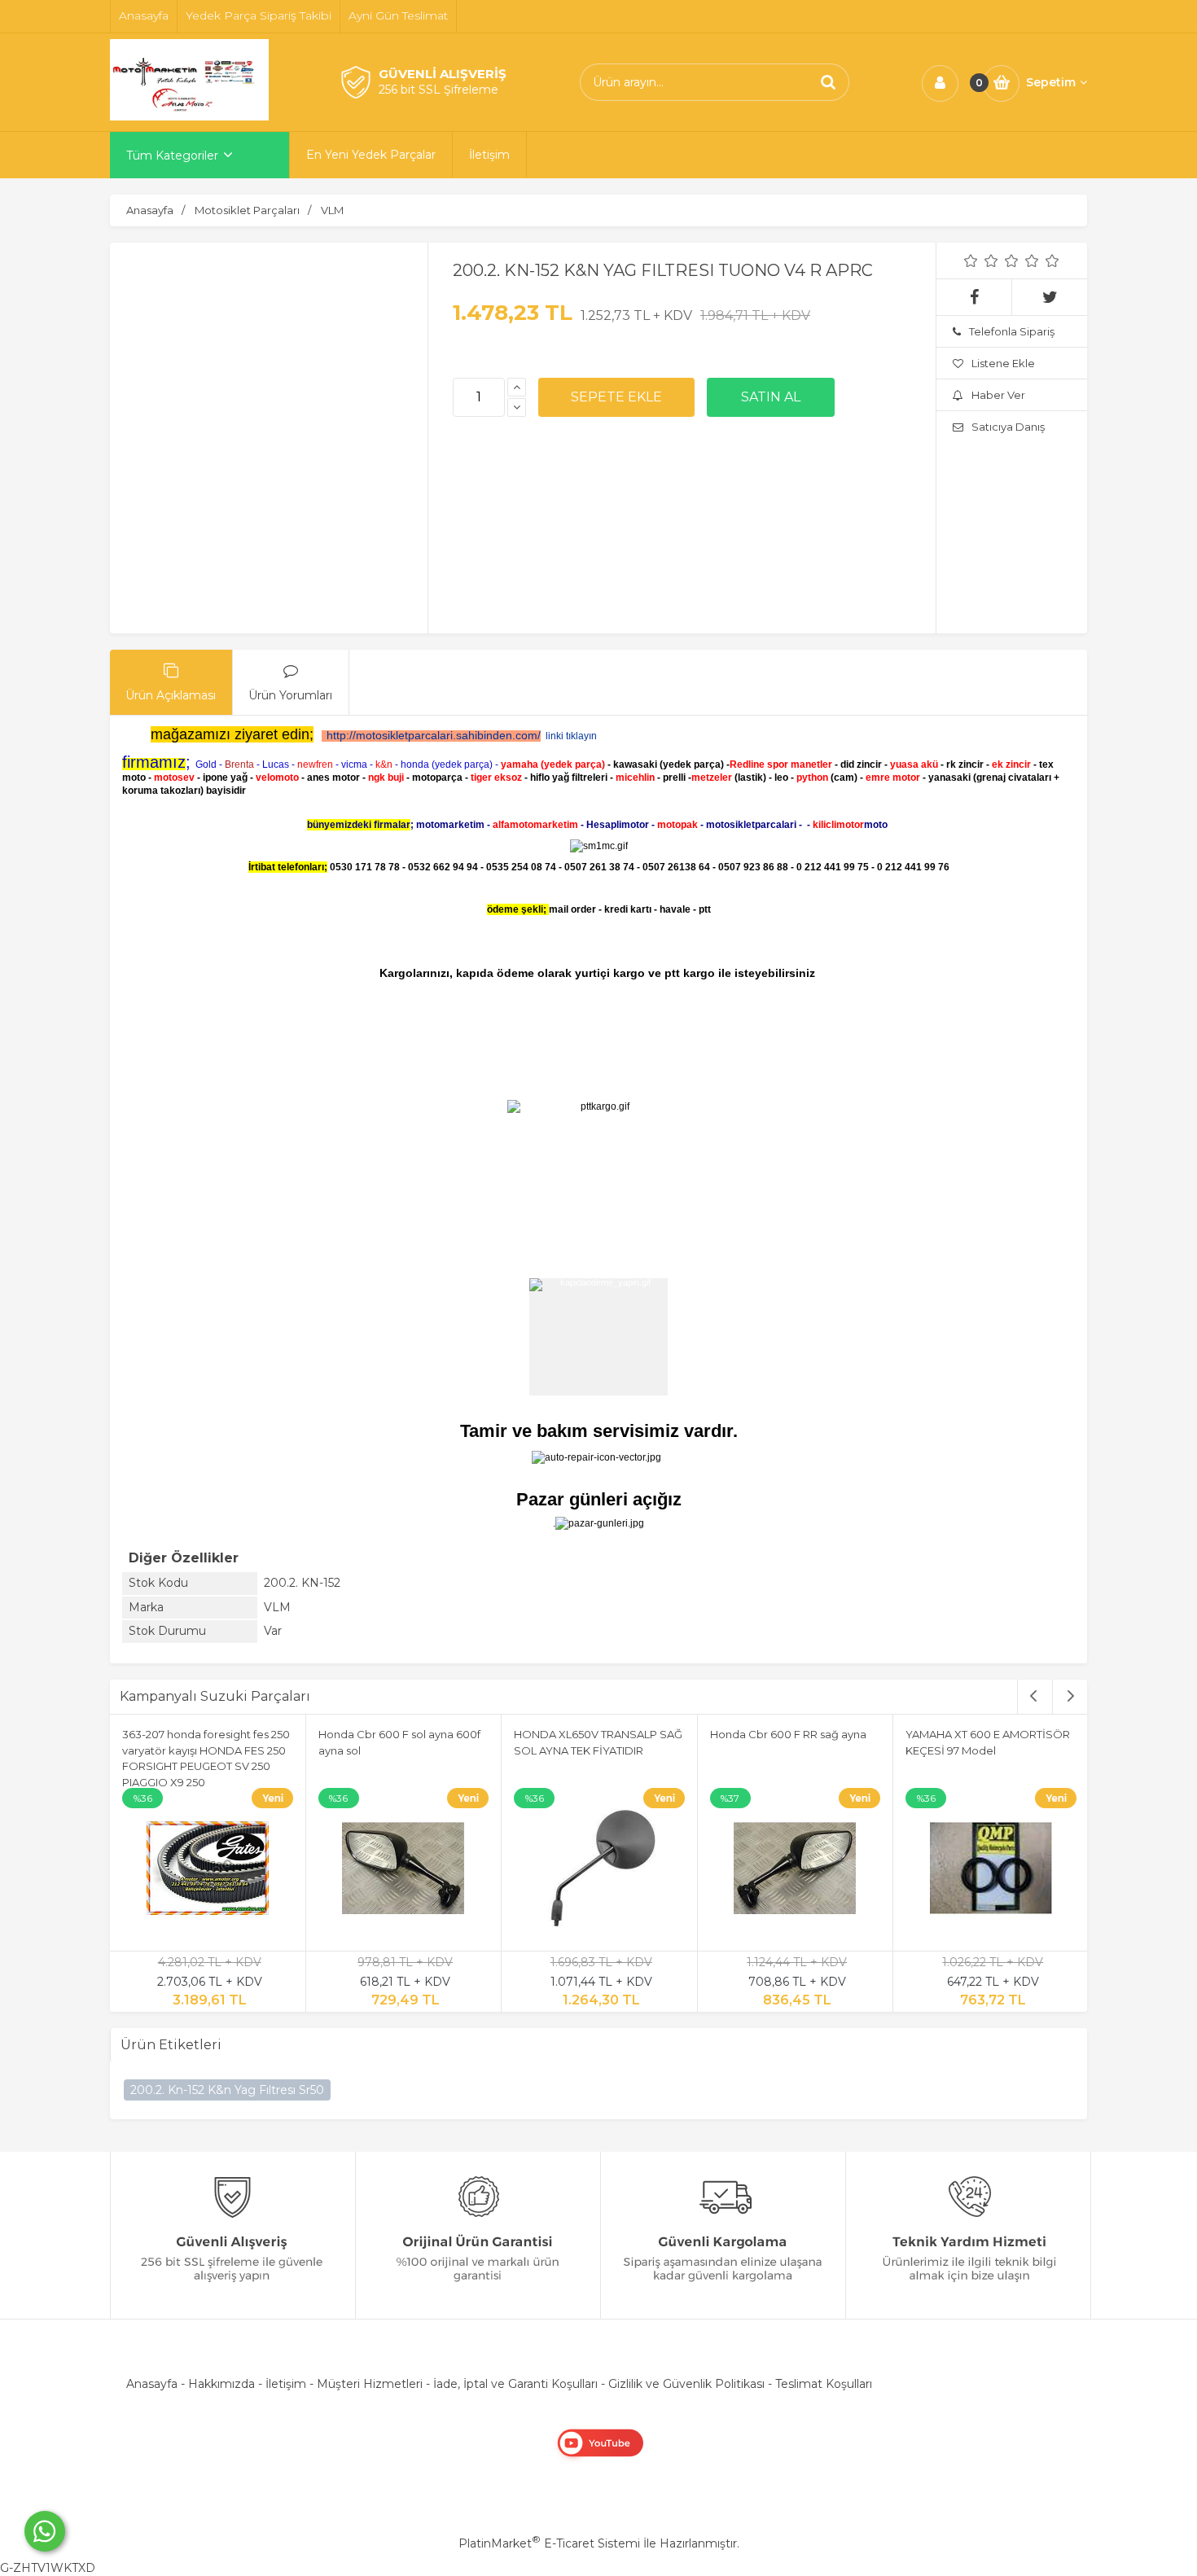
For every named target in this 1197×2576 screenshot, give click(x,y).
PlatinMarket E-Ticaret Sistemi (549, 2543)
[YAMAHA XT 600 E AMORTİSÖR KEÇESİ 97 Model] (208, 1871)
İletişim (286, 2384)
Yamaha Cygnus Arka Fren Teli (593, 1734)
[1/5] (971, 261)
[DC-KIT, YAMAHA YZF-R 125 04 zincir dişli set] (991, 1871)
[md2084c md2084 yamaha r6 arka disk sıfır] (796, 1871)
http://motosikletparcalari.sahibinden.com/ (434, 735)
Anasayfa (152, 2384)
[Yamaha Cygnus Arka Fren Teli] (599, 1871)
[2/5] (981, 261)
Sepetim (1051, 82)
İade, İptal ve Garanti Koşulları (515, 2384)
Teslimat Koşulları (824, 2384)
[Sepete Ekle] (616, 397)
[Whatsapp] (45, 2531)
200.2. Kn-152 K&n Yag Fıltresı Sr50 (227, 2090)
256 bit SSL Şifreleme (438, 90)
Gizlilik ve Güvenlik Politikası (686, 2384)
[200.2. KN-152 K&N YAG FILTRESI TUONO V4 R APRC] (289, 422)
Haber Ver (998, 395)
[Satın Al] (771, 397)
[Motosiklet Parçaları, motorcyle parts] (189, 116)
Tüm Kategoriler (172, 156)
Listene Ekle (1003, 363)
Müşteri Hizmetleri (370, 2384)
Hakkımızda (221, 2384)
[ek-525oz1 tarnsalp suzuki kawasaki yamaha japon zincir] (404, 1871)
